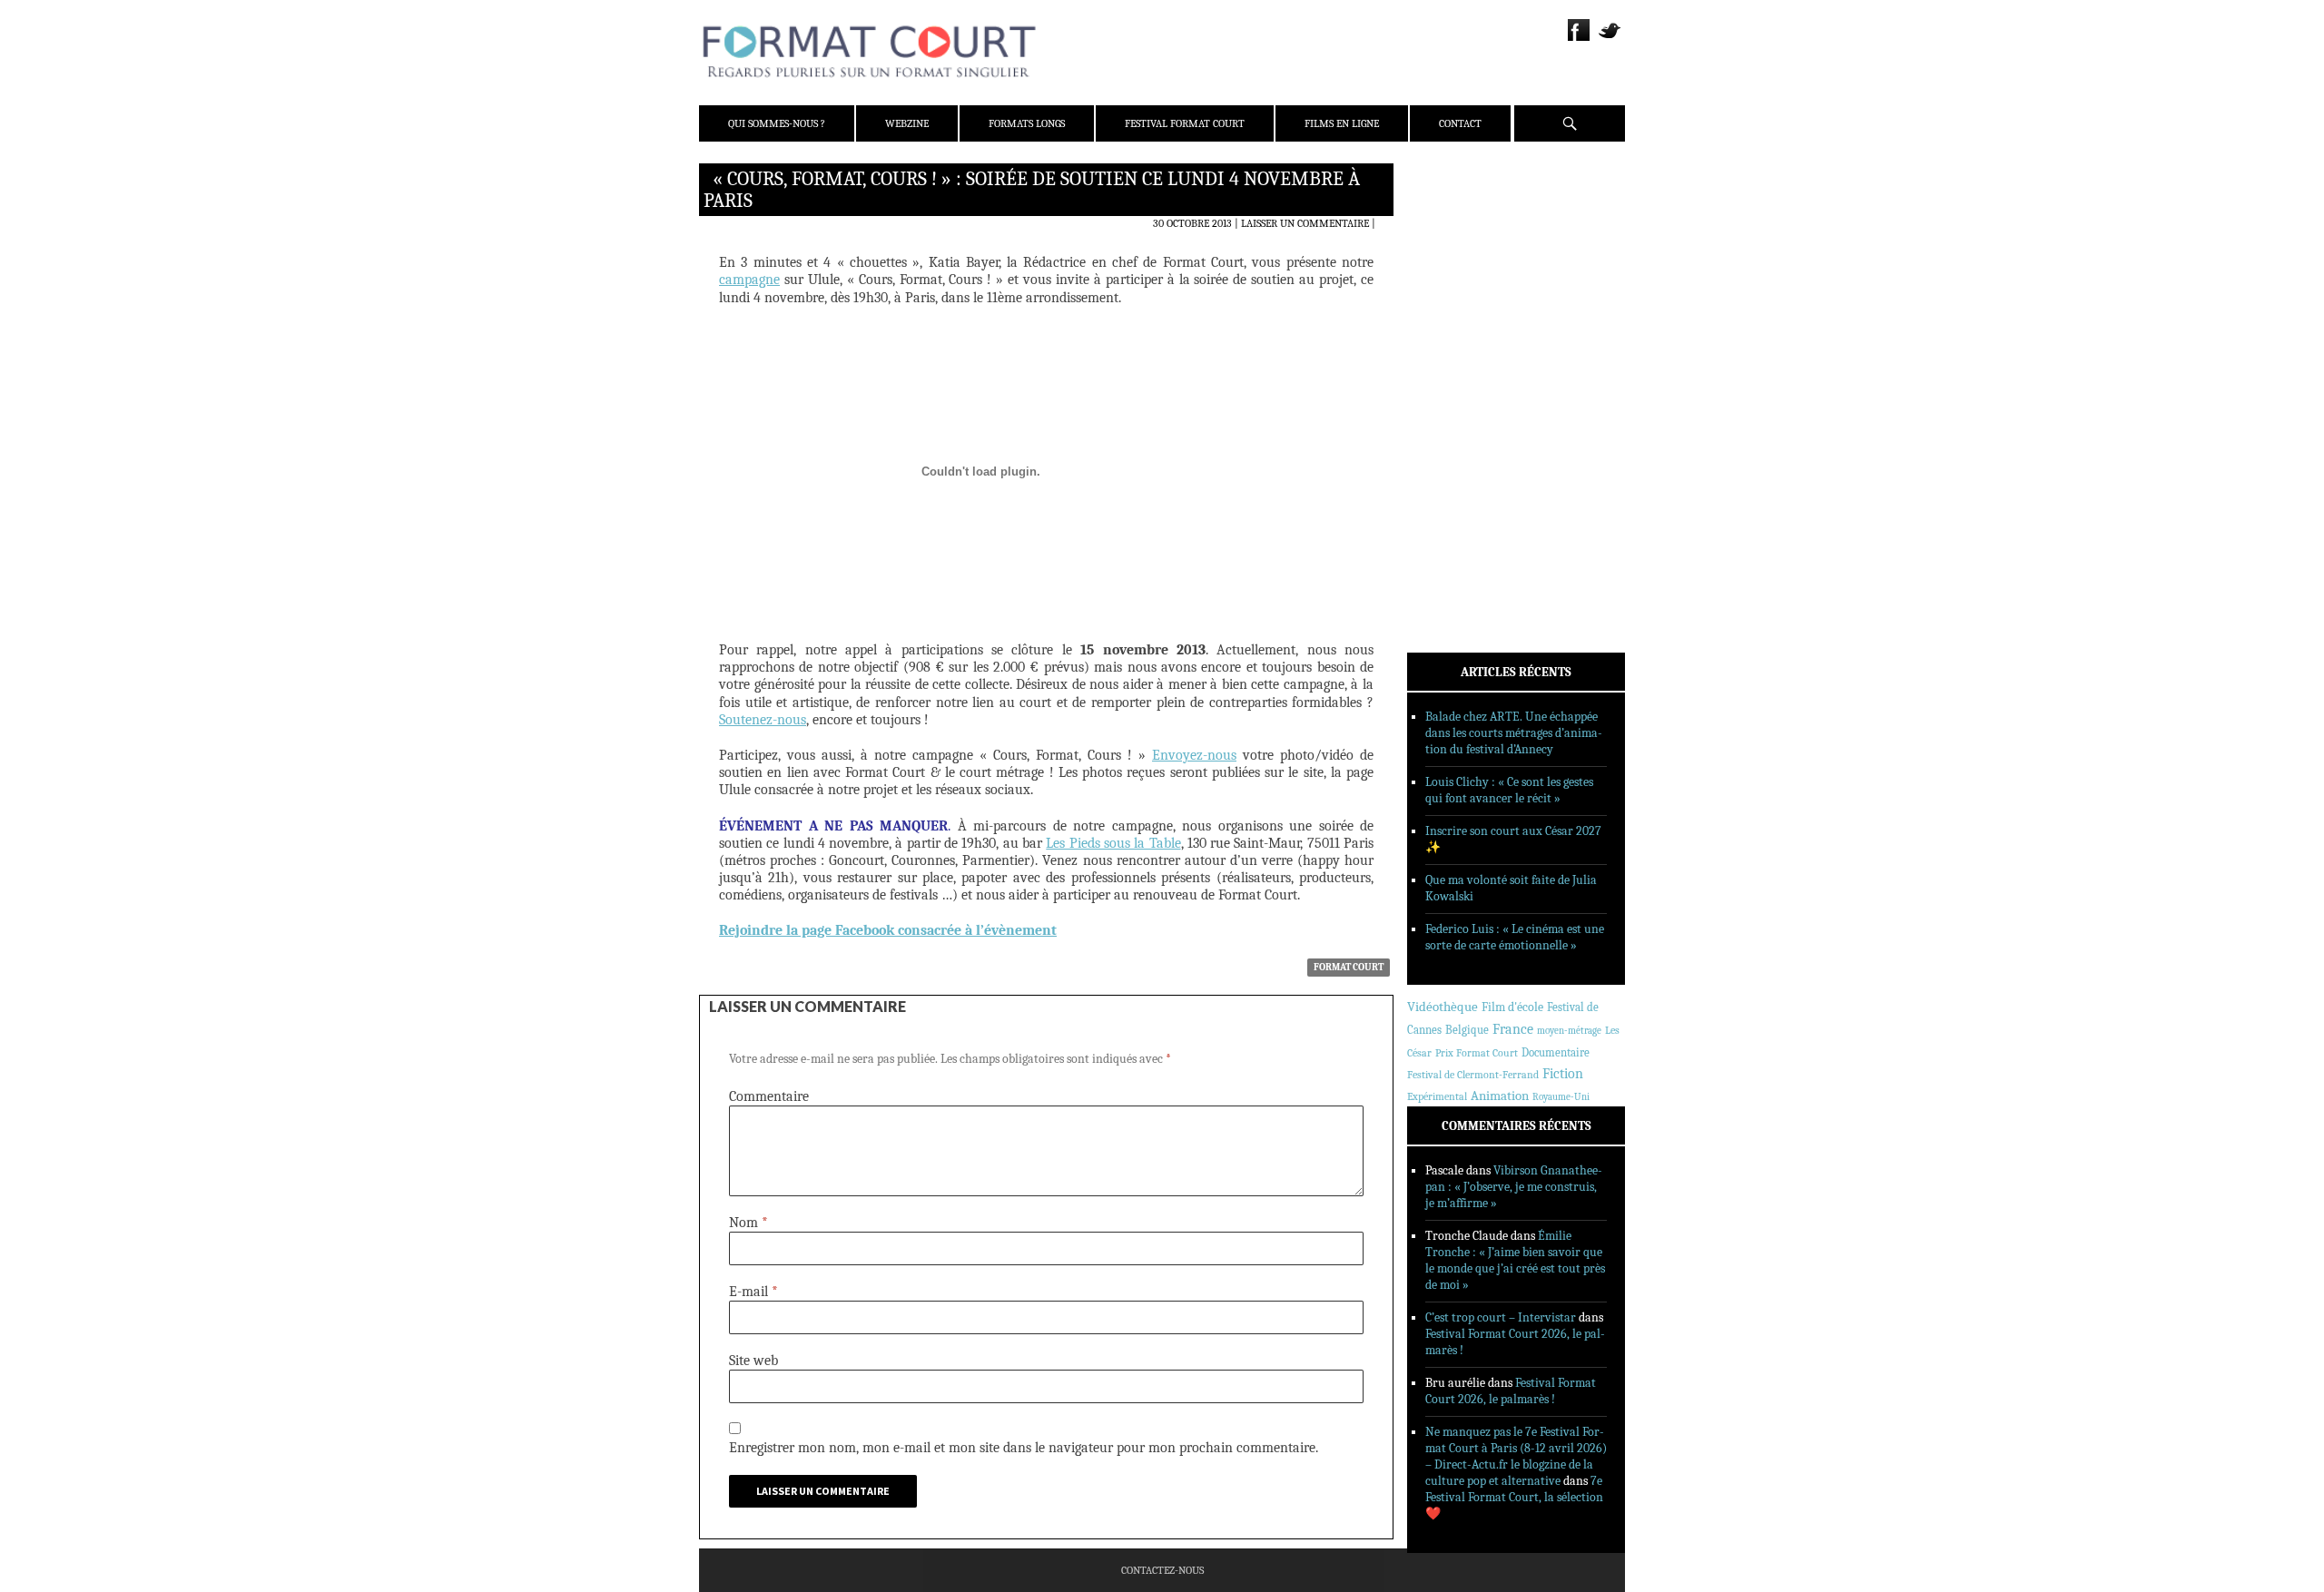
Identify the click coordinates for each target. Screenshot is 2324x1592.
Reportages (1461, 442)
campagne (749, 280)
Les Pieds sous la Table (1113, 843)
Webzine (907, 123)
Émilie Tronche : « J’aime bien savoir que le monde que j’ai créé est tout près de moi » (1515, 1260)
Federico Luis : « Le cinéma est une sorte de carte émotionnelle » (1515, 937)
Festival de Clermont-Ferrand (1473, 1075)
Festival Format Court (1185, 123)
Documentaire (1556, 1052)
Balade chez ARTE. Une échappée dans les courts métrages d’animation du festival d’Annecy (1514, 733)
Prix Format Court (1477, 1053)
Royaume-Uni (1561, 1097)
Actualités (1461, 348)
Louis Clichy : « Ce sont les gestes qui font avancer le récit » (1509, 790)
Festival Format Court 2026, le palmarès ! (1511, 1391)
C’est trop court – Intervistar (1501, 1317)
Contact (1460, 123)
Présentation (1467, 221)
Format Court (1349, 967)
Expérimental (1437, 1096)
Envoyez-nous (1194, 755)
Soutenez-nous (763, 720)
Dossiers (1454, 395)
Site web (753, 1361)
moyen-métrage (1569, 1031)
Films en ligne (1342, 123)
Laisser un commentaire (1305, 223)
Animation (1500, 1096)
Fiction (1563, 1074)
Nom (748, 1223)
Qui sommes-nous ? (777, 123)
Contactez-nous (1162, 1570)
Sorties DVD (1463, 466)
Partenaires (1464, 291)
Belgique (1467, 1030)
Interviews (1462, 418)
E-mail (753, 1292)
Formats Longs (1027, 123)
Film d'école (1512, 1007)
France (1513, 1029)
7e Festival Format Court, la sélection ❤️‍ (1514, 1497)
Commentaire (769, 1096)
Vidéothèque (1443, 1007)
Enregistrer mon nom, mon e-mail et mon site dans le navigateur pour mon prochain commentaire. (1024, 1448)
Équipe (1449, 244)
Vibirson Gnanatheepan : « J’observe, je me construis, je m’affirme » (1514, 1187)
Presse (1448, 268)
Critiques (1457, 371)
